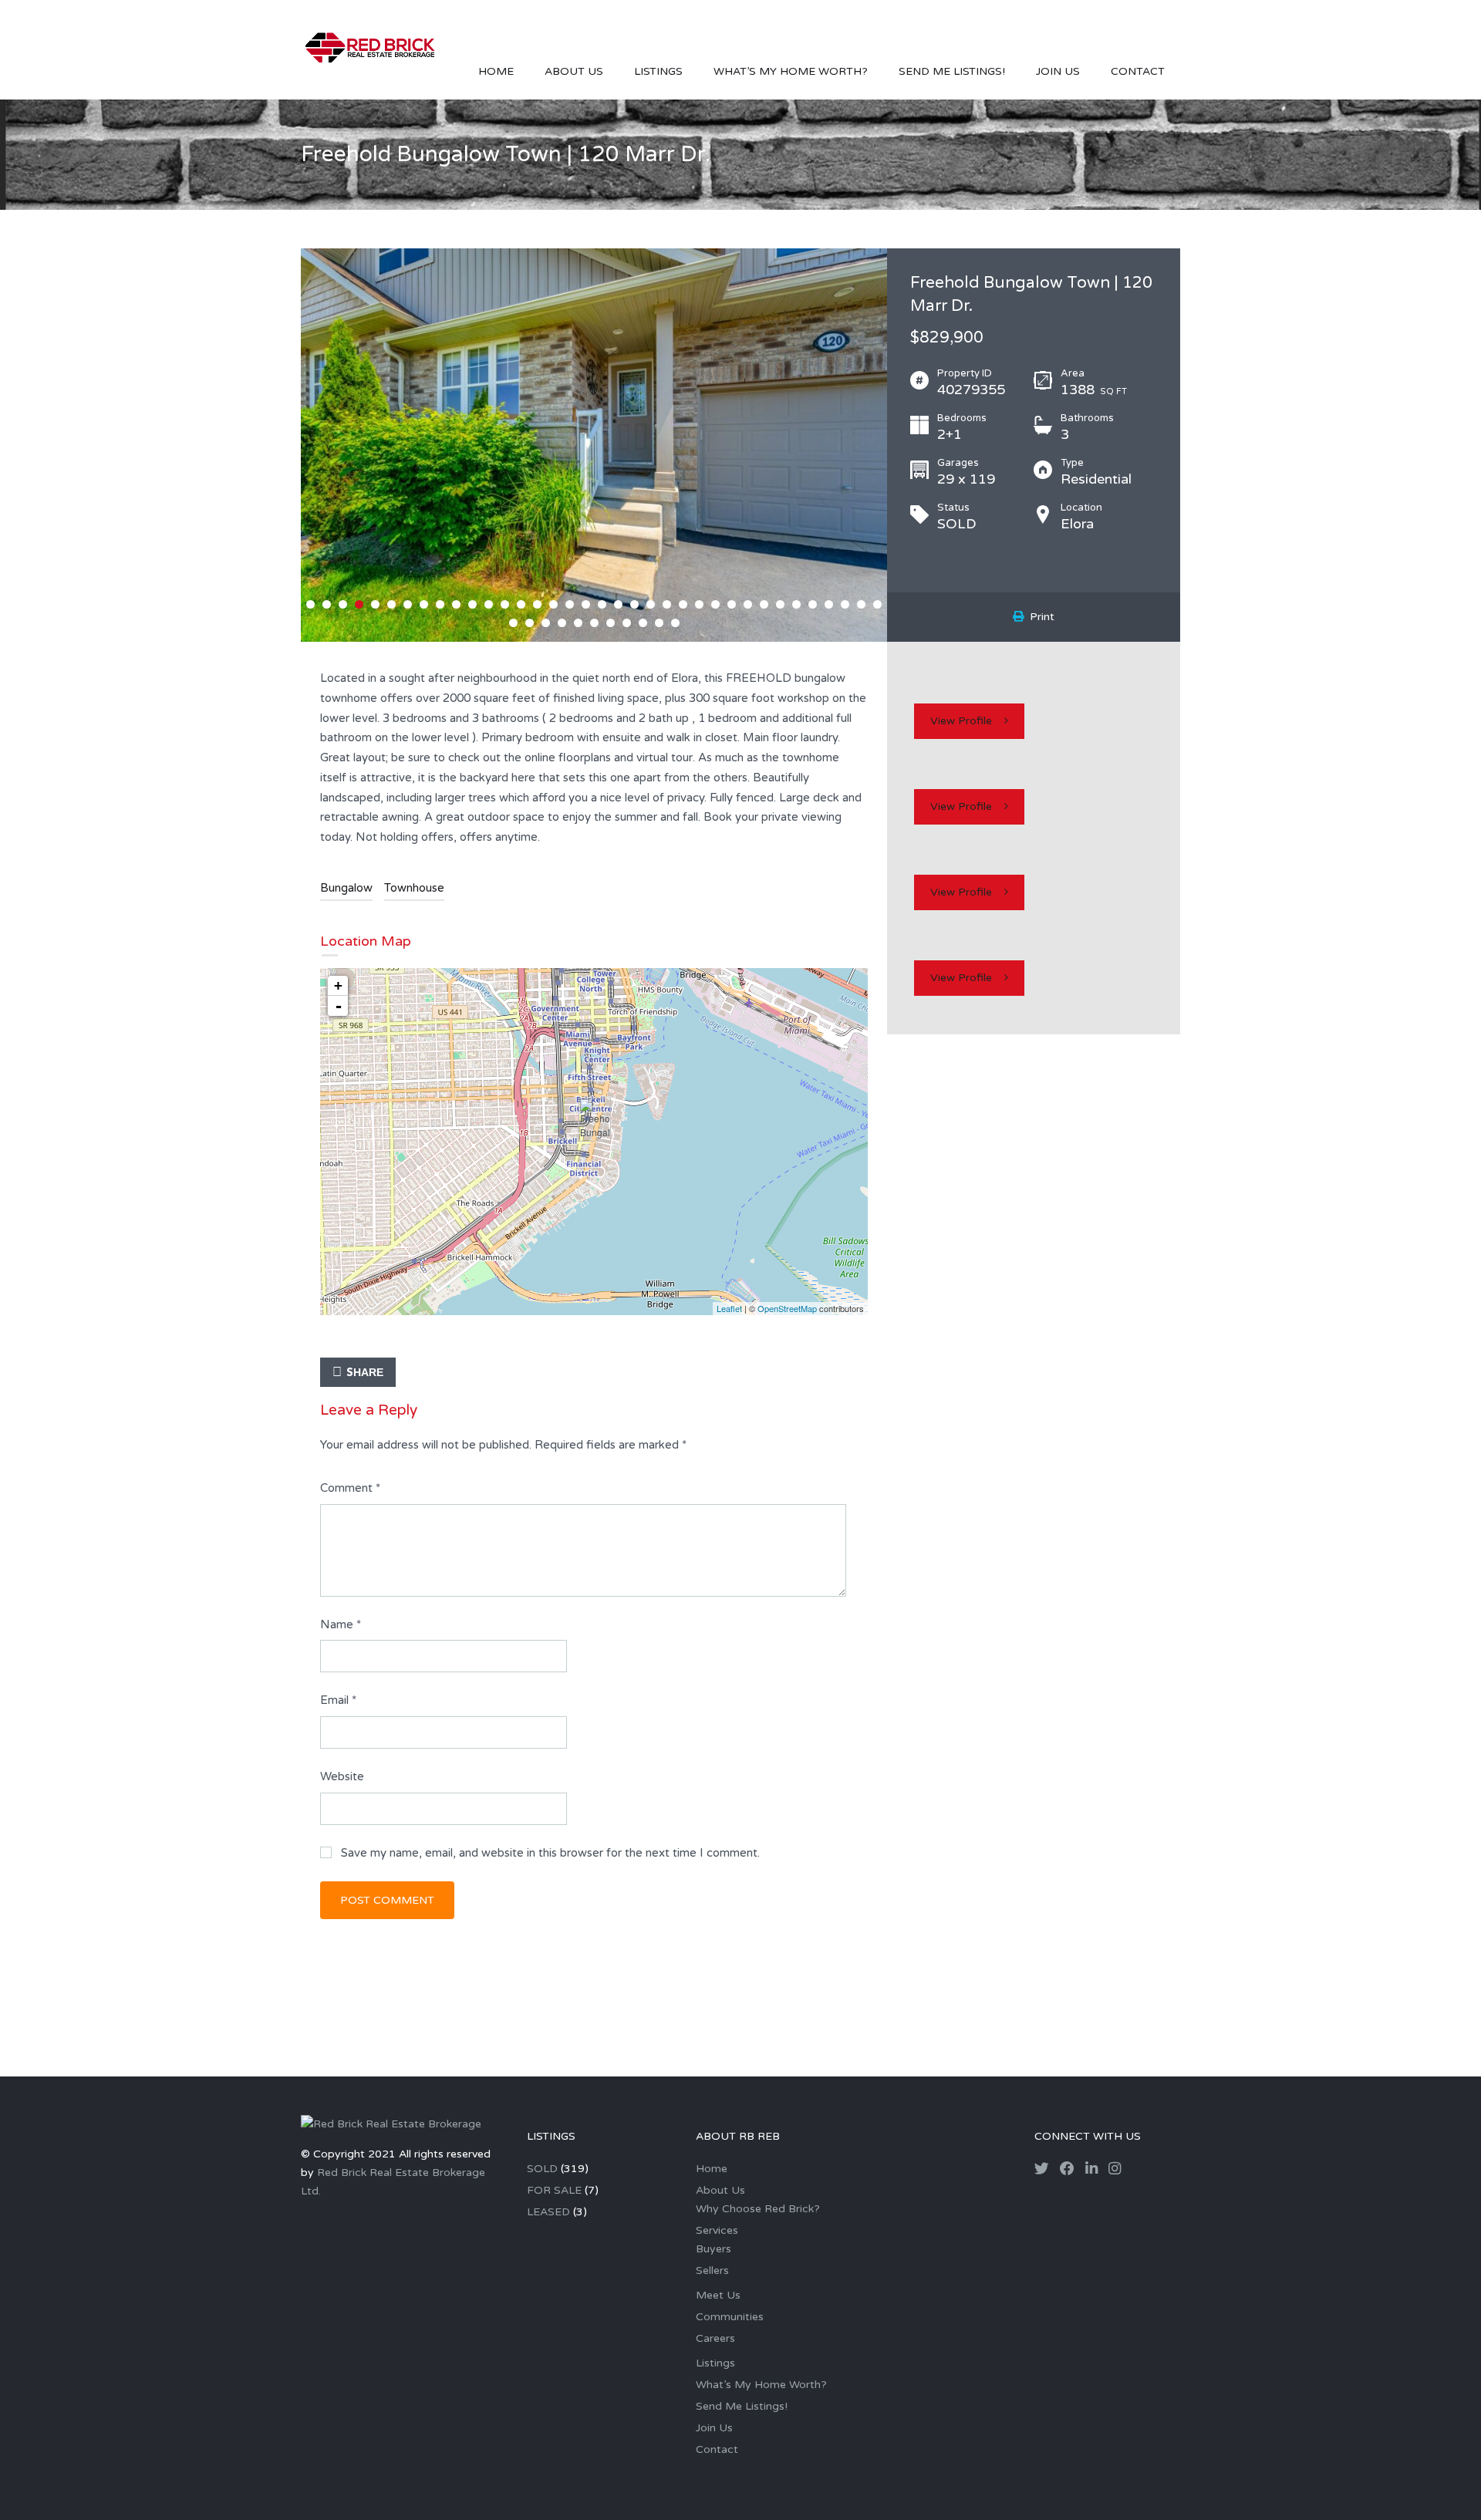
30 (780, 604)
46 (659, 623)
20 (618, 604)
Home (496, 71)
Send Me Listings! (952, 71)
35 (861, 604)
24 (683, 604)
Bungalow (346, 888)
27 (732, 604)
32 (813, 604)
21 (634, 604)
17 (570, 604)
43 (611, 623)
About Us (574, 71)
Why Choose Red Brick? (758, 2209)
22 (651, 604)
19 (602, 604)
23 (667, 604)
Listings (658, 71)
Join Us (1058, 71)
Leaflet (729, 1308)
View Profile (961, 721)
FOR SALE (554, 2190)
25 (699, 604)
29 (764, 604)
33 (829, 604)
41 (578, 623)
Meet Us (718, 2295)
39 (546, 623)
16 (553, 604)
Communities (730, 2317)
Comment (350, 1488)
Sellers (712, 2270)
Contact (1138, 71)
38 (530, 623)
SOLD (542, 2169)
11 (472, 604)
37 (513, 623)
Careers (715, 2338)
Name (341, 1624)
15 (537, 604)
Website (342, 1776)
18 (586, 604)
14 (521, 604)
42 (594, 623)
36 (877, 604)
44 (627, 623)
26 (715, 604)
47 (675, 623)
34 (845, 604)
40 (562, 623)
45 (643, 623)
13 (505, 604)
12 (489, 604)
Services (717, 2230)
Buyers (714, 2249)
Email (338, 1700)
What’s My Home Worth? (791, 71)
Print (1039, 617)
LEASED (548, 2212)
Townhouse (414, 888)
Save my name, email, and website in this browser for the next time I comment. (550, 1853)
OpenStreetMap (787, 1308)
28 (748, 604)
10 (456, 604)
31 (796, 604)
